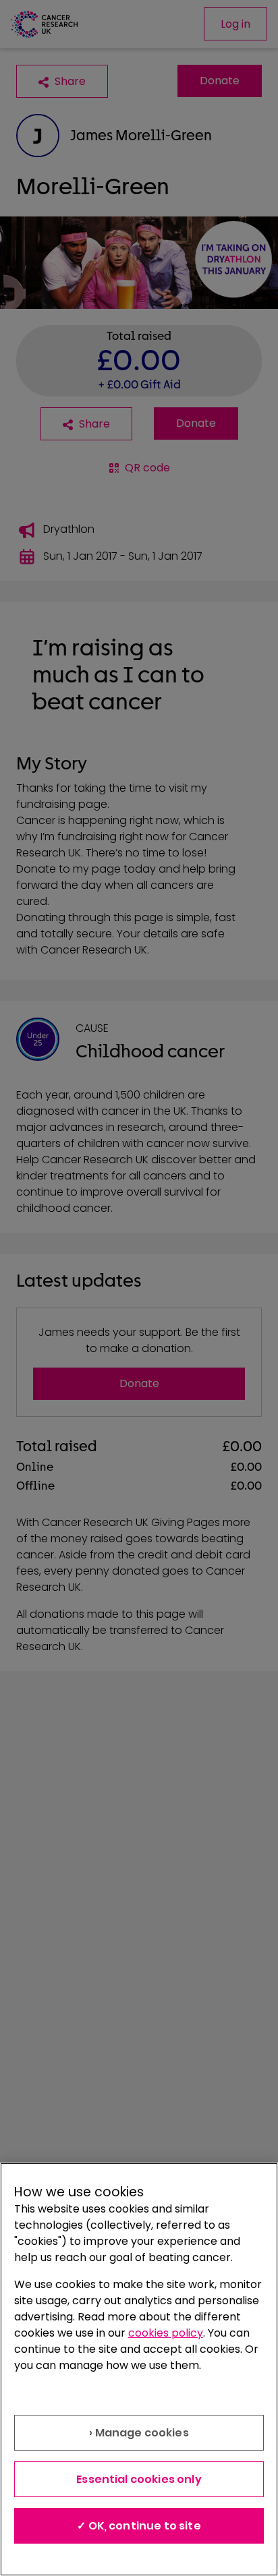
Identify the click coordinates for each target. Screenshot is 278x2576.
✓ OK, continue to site (139, 2526)
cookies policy (166, 2333)
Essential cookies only (139, 2479)
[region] (139, 2369)
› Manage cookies (139, 2433)
